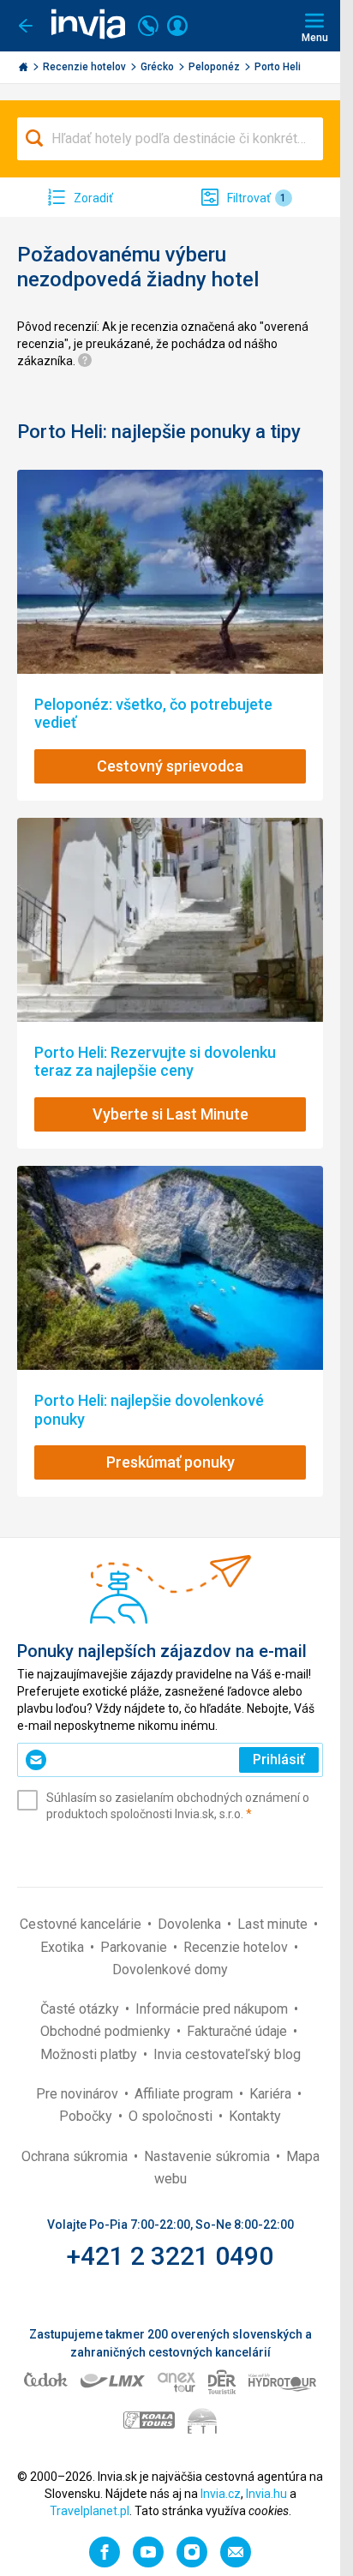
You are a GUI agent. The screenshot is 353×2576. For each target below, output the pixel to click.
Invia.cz (221, 2494)
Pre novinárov (79, 2094)
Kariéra (272, 2094)
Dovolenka (191, 1924)
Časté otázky (81, 2009)
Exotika (64, 1947)
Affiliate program (185, 2094)
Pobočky (87, 2116)
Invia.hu (266, 2494)
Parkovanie (135, 1947)
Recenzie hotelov (86, 67)
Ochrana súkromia (76, 2156)
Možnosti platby (90, 2054)
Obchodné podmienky (107, 2031)
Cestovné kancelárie (82, 1924)
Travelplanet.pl (90, 2511)
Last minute (274, 1924)
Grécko (159, 67)
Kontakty (255, 2116)
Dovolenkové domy (170, 1970)
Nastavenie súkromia (209, 2156)
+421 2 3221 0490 (170, 2256)
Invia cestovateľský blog (227, 2054)
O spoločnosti (172, 2116)
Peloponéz (215, 67)
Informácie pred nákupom (213, 2009)
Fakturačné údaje (239, 2031)
